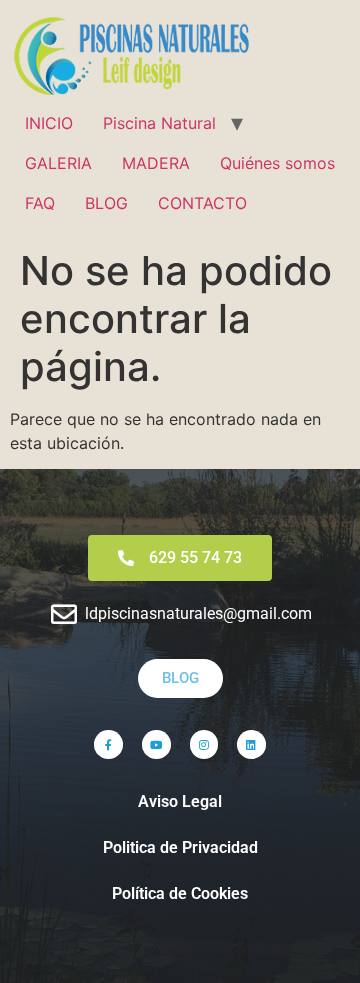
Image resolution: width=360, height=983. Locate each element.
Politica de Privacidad (180, 847)
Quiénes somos (277, 163)
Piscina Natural (159, 123)
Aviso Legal (180, 801)
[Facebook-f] (108, 744)
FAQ (40, 203)
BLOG (106, 203)
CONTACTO (202, 203)
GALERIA (58, 163)
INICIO (49, 123)
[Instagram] (204, 744)
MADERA (156, 163)
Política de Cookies (180, 893)
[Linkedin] (251, 744)
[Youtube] (156, 744)
